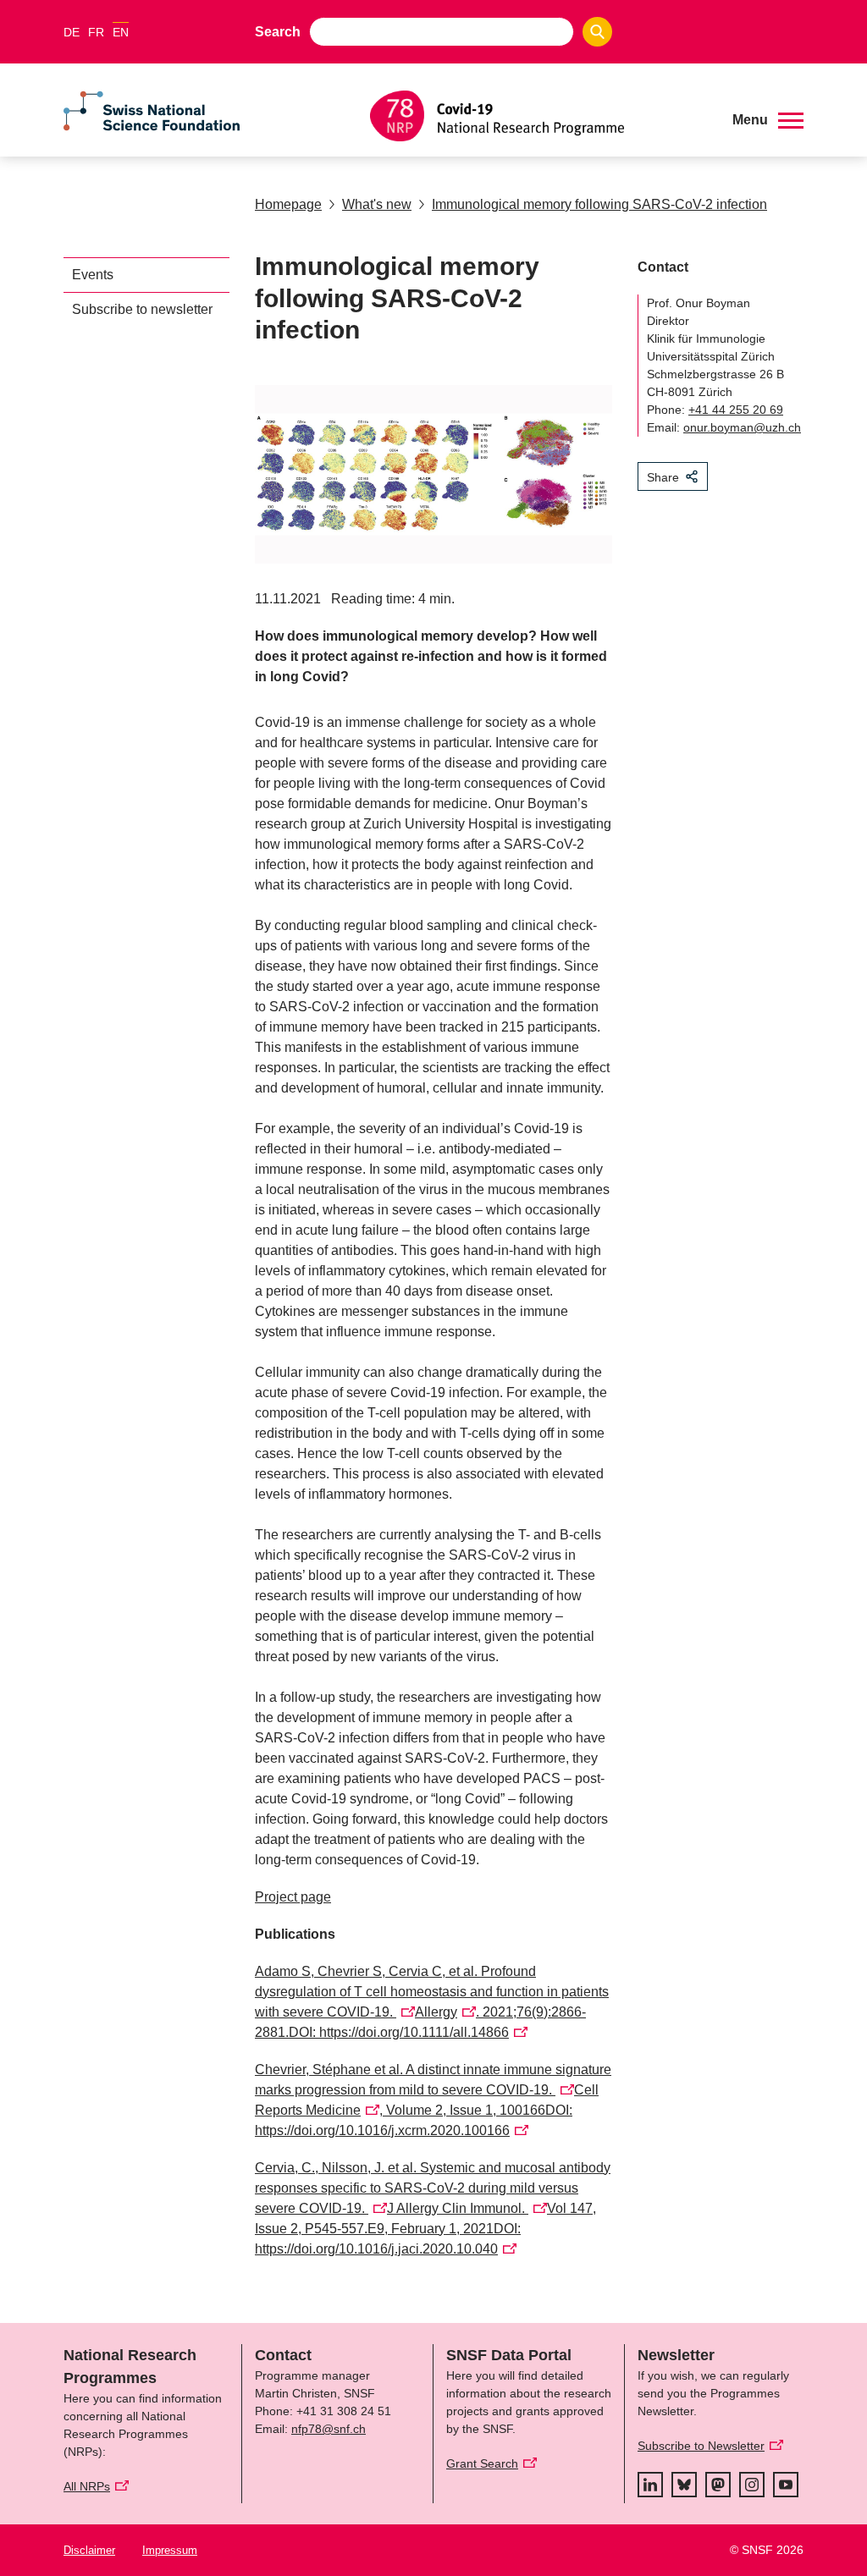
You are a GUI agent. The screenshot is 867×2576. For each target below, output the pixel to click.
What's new (377, 204)
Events (93, 275)
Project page (293, 1897)
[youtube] (786, 2485)
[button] (768, 120)
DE (72, 32)
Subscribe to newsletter (142, 309)
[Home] (538, 116)
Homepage (288, 204)
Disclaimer (89, 2550)
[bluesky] (684, 2485)
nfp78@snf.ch (329, 2429)
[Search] (597, 32)
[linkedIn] (650, 2485)
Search (278, 32)
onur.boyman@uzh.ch (742, 427)
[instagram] (752, 2485)
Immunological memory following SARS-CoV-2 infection (599, 204)
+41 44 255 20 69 (736, 410)
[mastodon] (718, 2485)
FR (96, 32)
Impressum (170, 2550)
